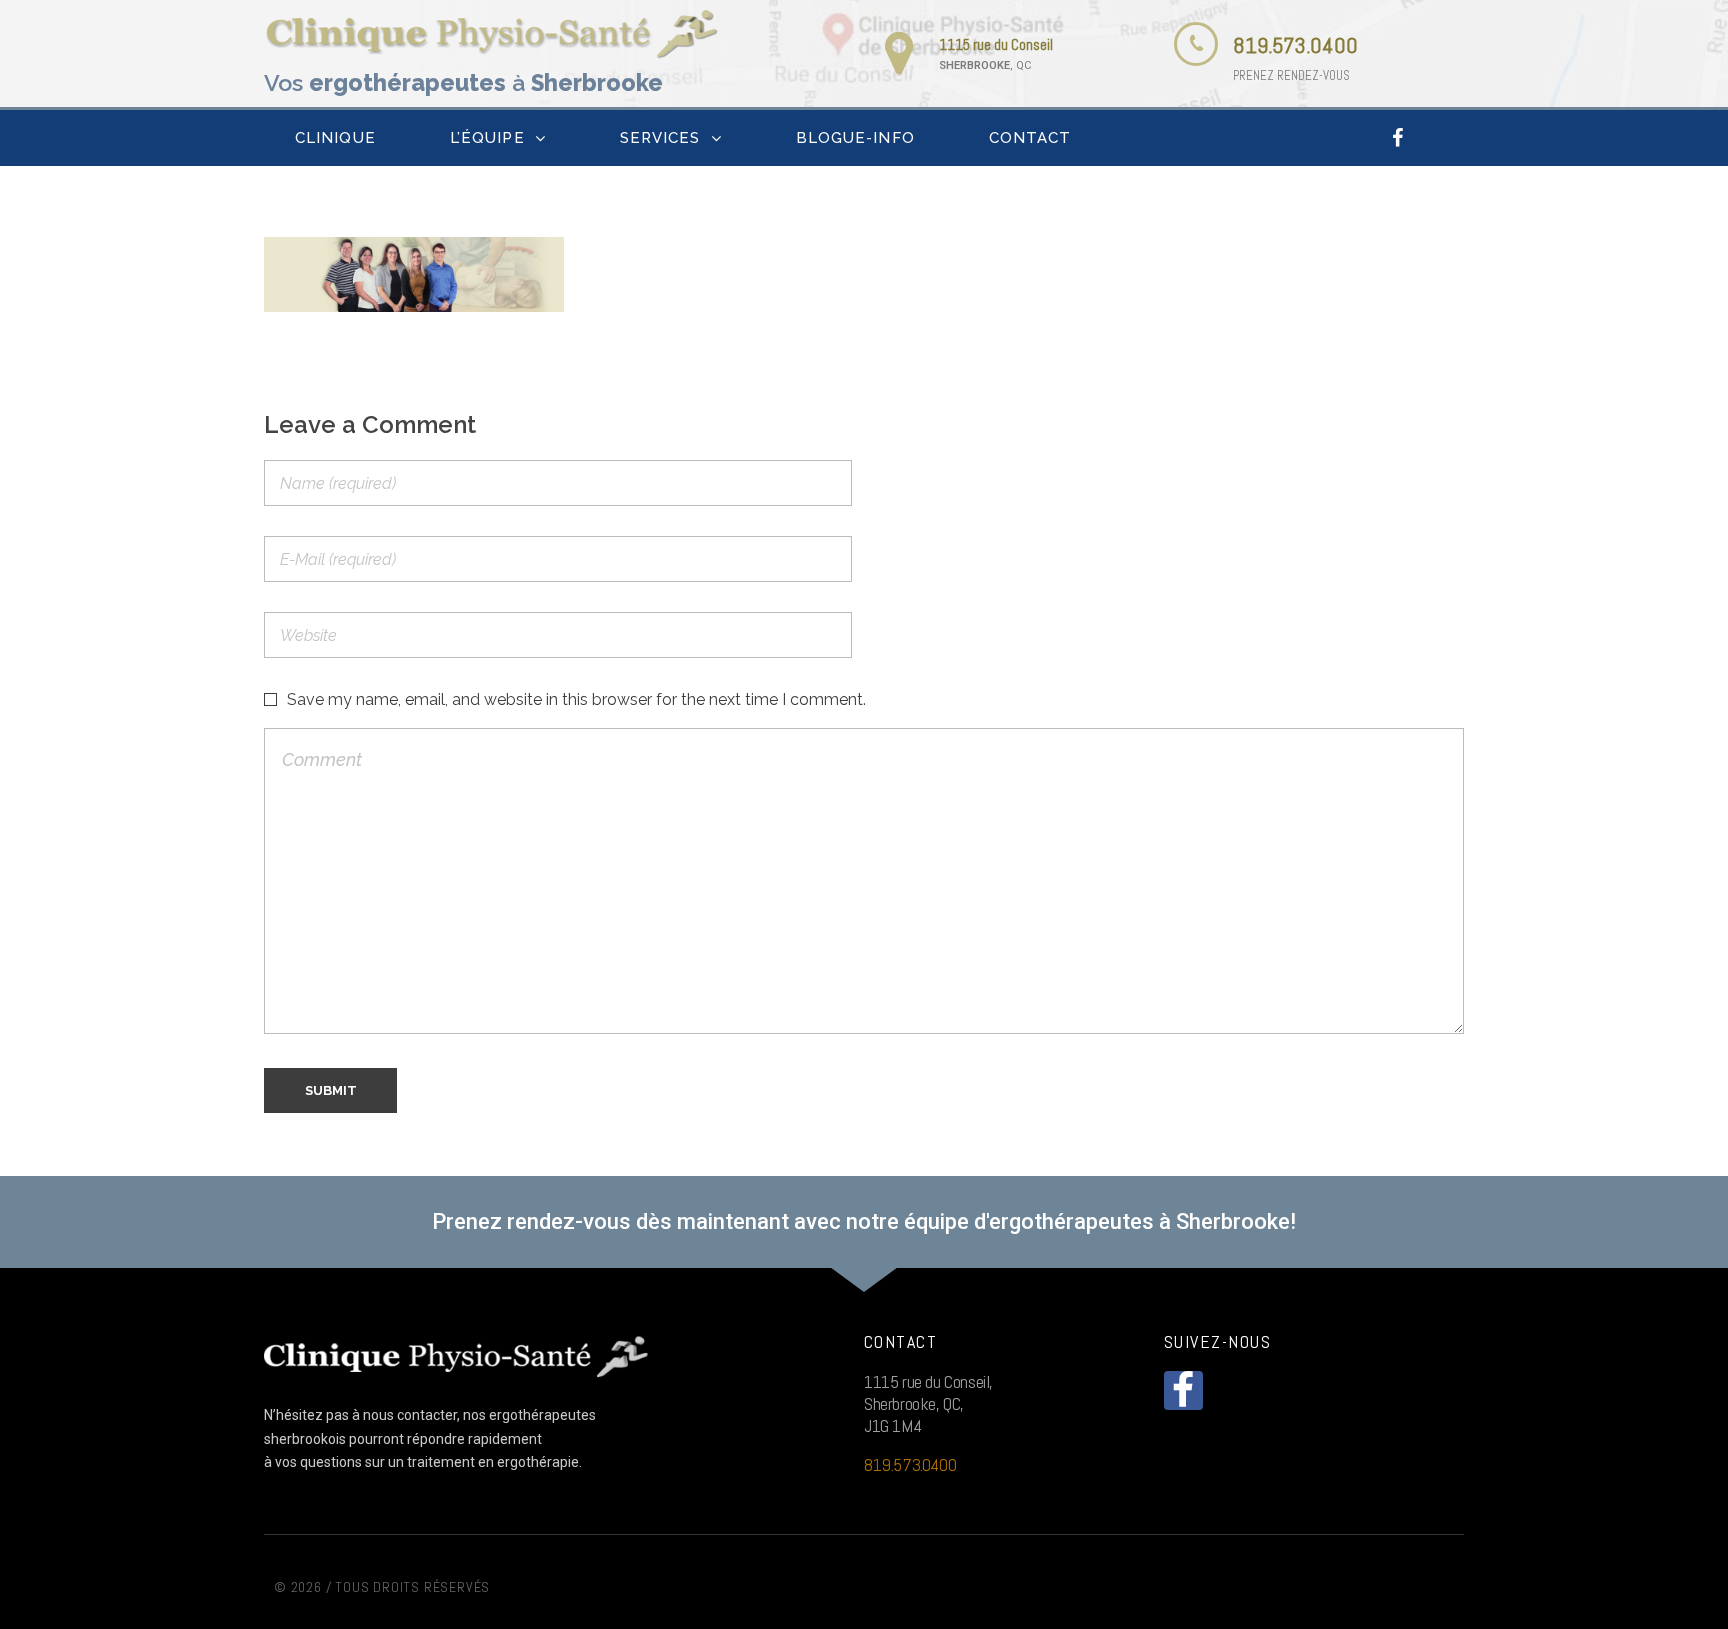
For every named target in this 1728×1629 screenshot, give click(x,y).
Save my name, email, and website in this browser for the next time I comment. (576, 699)
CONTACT (1030, 138)
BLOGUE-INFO (855, 138)
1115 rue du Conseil (996, 44)
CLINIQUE (335, 138)
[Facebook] (1398, 138)
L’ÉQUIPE (487, 138)
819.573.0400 (1295, 45)
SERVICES (660, 138)
